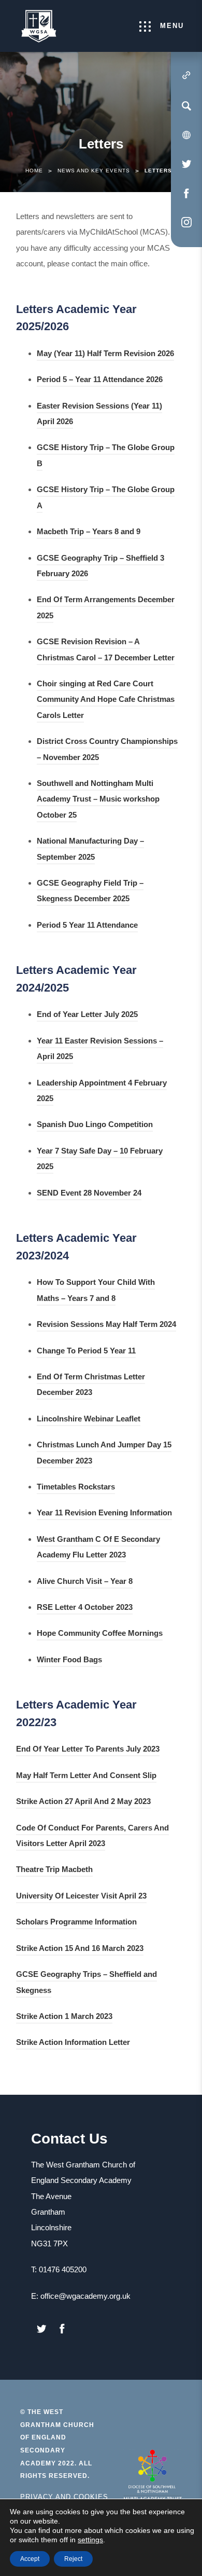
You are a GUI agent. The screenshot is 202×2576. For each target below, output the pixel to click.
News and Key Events (94, 171)
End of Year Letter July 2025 (87, 1016)
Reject (73, 2559)
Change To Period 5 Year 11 (86, 1352)
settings (90, 2540)
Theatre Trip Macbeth (54, 1871)
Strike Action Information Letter (73, 2044)
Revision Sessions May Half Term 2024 (106, 1326)
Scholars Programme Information (76, 1923)
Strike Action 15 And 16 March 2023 (80, 1950)
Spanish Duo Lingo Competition (95, 1126)
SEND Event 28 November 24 (89, 1194)
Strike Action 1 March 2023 (64, 2018)
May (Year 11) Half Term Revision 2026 (105, 355)
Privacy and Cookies (64, 2497)
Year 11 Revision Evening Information (104, 1514)
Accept (30, 2559)
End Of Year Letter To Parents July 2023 (88, 1750)
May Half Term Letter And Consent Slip (86, 1777)
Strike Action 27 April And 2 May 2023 (83, 1803)
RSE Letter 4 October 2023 (85, 1609)
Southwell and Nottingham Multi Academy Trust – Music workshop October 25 (98, 801)
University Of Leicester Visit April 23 (81, 1897)
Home (34, 171)
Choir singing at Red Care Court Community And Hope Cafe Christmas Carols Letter (106, 701)
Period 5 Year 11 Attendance (87, 926)
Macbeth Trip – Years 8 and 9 (89, 533)
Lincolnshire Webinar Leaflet (89, 1420)
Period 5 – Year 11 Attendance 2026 (100, 381)
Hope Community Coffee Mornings (100, 1635)
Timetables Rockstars (76, 1488)
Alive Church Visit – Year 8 (85, 1583)
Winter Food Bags (69, 1661)
